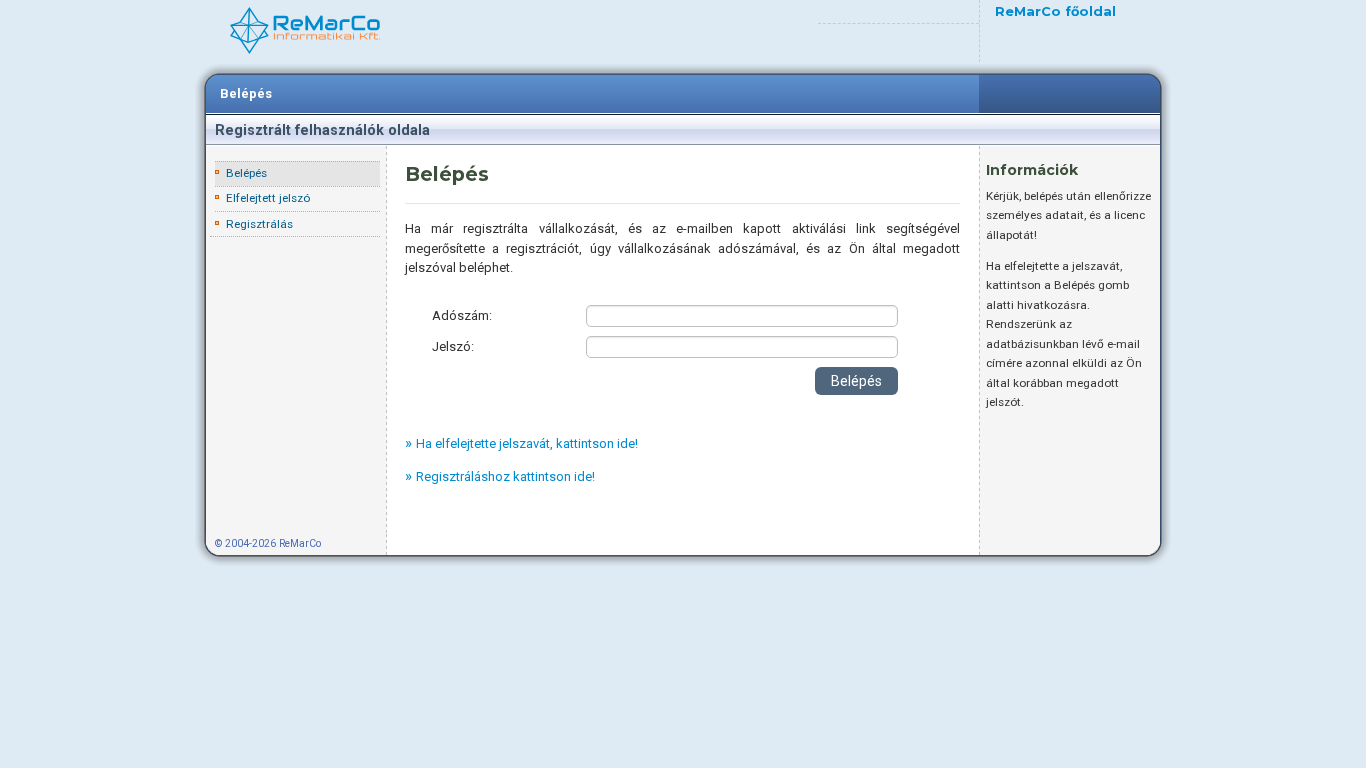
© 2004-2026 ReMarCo (268, 543)
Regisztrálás (259, 224)
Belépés (246, 93)
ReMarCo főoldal (1055, 11)
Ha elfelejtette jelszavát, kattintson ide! (527, 443)
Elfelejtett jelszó (268, 198)
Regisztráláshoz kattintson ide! (505, 476)
